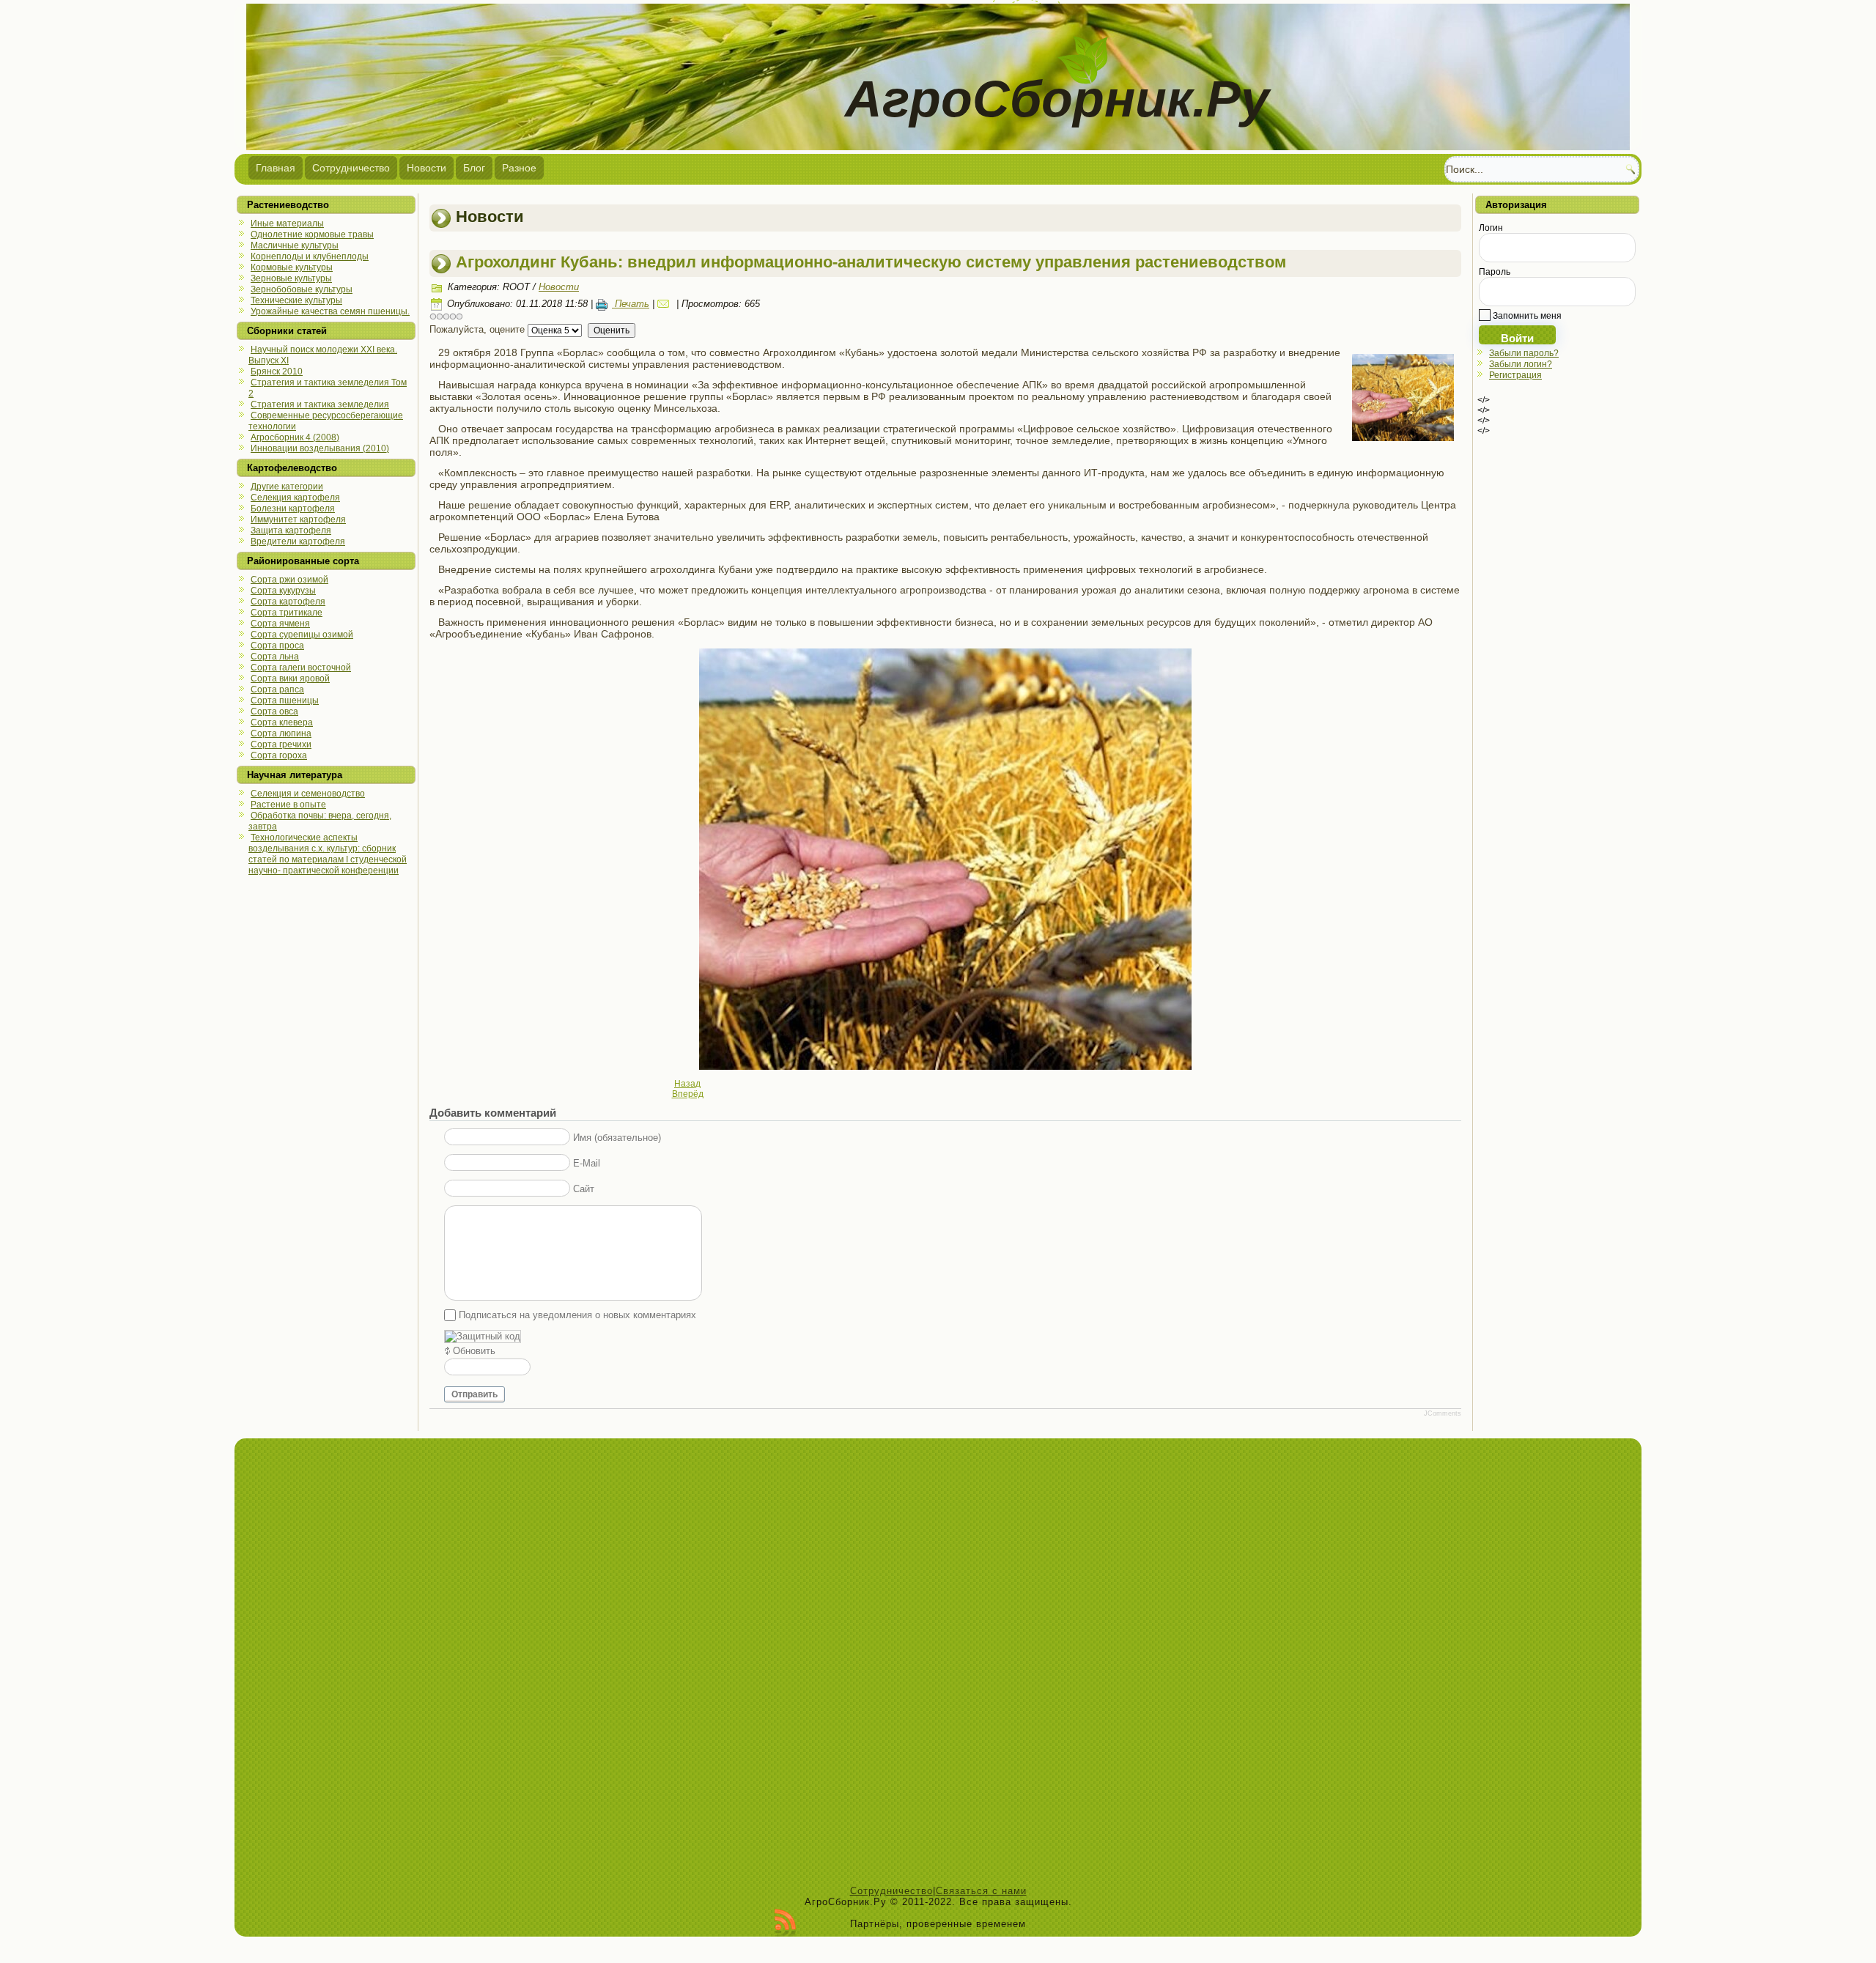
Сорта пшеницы (285, 700)
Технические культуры (296, 300)
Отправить (474, 1394)
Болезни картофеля (293, 509)
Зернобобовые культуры (302, 289)
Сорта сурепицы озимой (302, 635)
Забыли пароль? (1524, 353)
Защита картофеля (291, 531)
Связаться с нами (981, 1891)
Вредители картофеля (298, 541)
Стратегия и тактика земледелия (320, 404)
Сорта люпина (281, 733)
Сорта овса (274, 711)
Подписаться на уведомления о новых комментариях (577, 1315)
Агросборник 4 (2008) (295, 437)
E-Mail (587, 1163)
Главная (276, 168)
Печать (631, 304)
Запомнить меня (1526, 316)
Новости (426, 168)
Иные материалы (287, 223)
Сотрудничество (351, 168)
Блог (474, 168)
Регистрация (1515, 375)
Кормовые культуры (292, 267)
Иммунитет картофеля (298, 520)
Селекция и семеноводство (308, 794)
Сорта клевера (282, 722)
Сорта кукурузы (283, 591)
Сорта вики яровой (290, 679)
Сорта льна (275, 657)
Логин (1491, 228)
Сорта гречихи (281, 744)
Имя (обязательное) (617, 1138)
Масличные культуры (295, 245)
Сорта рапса (277, 690)
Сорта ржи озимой (289, 580)
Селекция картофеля (295, 498)
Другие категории (287, 487)
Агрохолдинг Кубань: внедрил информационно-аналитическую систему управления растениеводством (871, 262)
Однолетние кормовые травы (312, 234)
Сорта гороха (279, 755)
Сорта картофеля (288, 602)
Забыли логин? (1521, 364)
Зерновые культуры (291, 278)
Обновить (474, 1351)
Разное (519, 168)
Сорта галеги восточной (301, 668)
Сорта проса (277, 646)
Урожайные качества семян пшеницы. (330, 311)
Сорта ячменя (280, 624)
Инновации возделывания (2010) (320, 448)
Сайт (584, 1189)
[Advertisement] (938, 1666)
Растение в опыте (288, 805)
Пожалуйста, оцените (477, 329)
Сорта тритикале (287, 613)
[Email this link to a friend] (665, 304)
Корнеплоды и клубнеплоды (310, 256)
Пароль (1495, 272)
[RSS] (785, 1923)
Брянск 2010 (277, 371)
